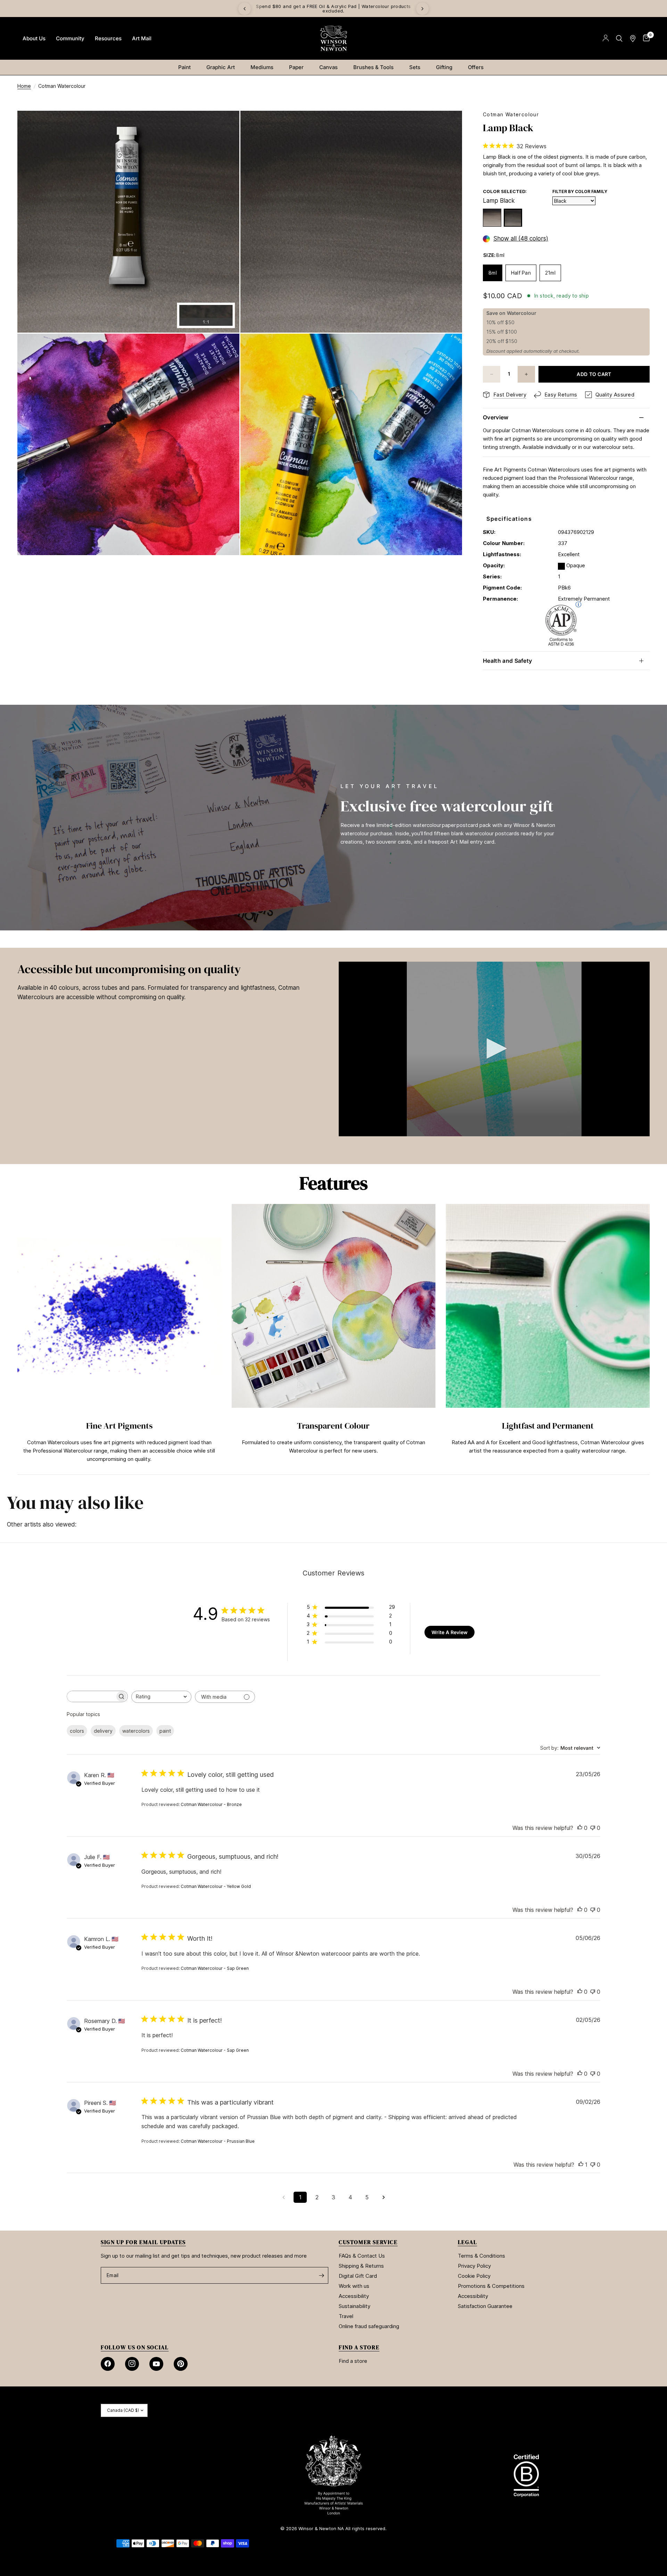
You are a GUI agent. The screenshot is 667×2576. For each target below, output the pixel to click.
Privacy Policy (474, 2266)
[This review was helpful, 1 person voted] (581, 2165)
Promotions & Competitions (491, 2286)
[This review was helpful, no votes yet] (580, 1828)
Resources (108, 38)
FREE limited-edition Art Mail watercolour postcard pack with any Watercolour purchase (334, 9)
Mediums (262, 67)
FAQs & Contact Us (362, 2256)
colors (77, 1731)
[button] (494, 1048)
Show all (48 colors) (521, 239)
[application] (494, 1049)
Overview (496, 417)
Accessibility (354, 2296)
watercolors (136, 1731)
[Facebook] (108, 2364)
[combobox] (161, 1697)
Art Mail (142, 38)
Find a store (353, 2361)
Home (24, 86)
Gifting (444, 67)
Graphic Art (221, 67)
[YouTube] (156, 2364)
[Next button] (650, 1336)
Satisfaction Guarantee (485, 2306)
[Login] (606, 38)
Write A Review (450, 1632)
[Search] (619, 38)
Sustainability (355, 2306)
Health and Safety (507, 661)
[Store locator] (633, 38)
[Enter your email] (321, 2275)
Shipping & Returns (361, 2266)
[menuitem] (34, 39)
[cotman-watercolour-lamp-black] (513, 218)
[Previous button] (17, 1336)
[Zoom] (225, 125)
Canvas (328, 67)
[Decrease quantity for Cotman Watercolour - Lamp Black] (492, 374)
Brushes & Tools (373, 67)
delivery (103, 1731)
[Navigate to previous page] (283, 2197)
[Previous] (245, 9)
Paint (184, 67)
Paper (296, 67)
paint (165, 1731)
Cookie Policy (474, 2276)
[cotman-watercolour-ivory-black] (492, 218)
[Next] (422, 9)
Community (70, 38)
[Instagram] (132, 2364)
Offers (476, 67)
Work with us (354, 2286)
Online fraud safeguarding (369, 2326)
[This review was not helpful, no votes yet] (593, 1828)
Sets (415, 67)
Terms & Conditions (481, 2256)
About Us (34, 38)
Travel (346, 2316)
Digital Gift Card (358, 2276)
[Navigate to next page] (384, 2197)
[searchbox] (91, 1696)
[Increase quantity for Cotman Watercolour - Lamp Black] (526, 374)
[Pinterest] (181, 2364)
